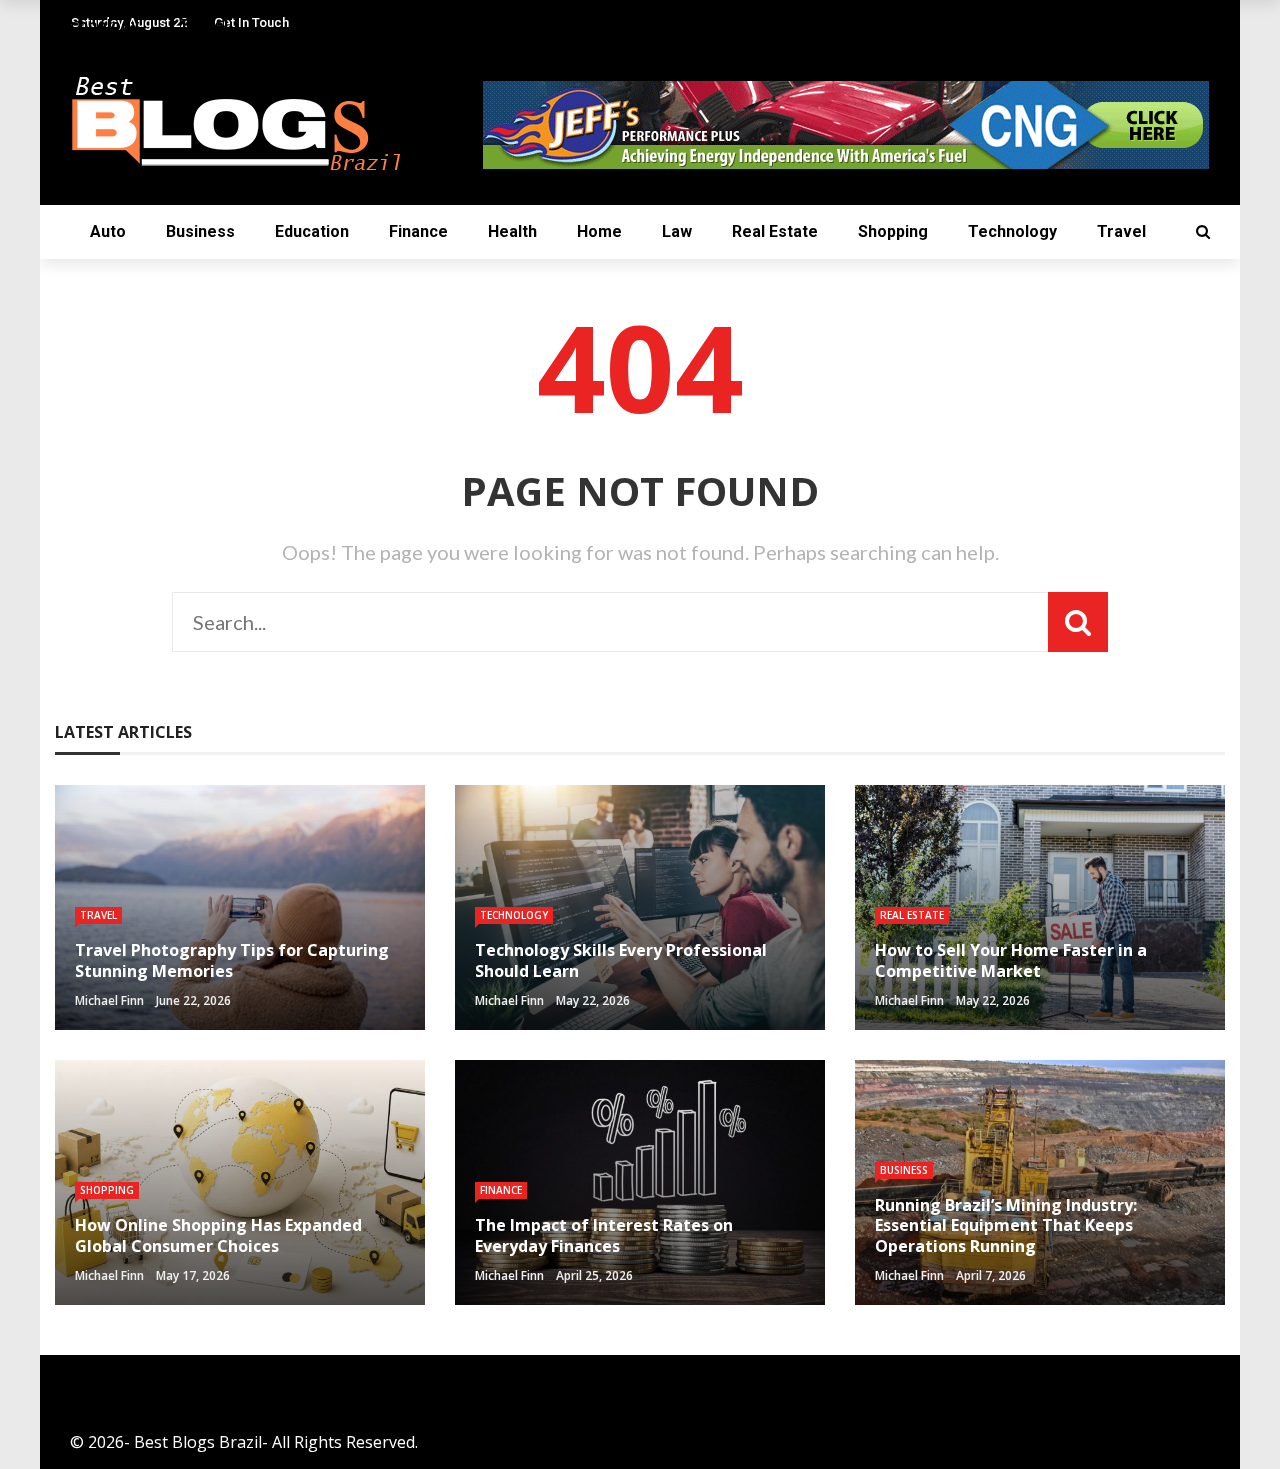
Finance (418, 231)
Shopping (893, 231)
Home (599, 231)
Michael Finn (109, 1000)
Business (200, 231)
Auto (108, 231)
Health (512, 231)
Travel (1121, 231)
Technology (1012, 231)
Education (312, 231)
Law (677, 231)
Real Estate (775, 231)
